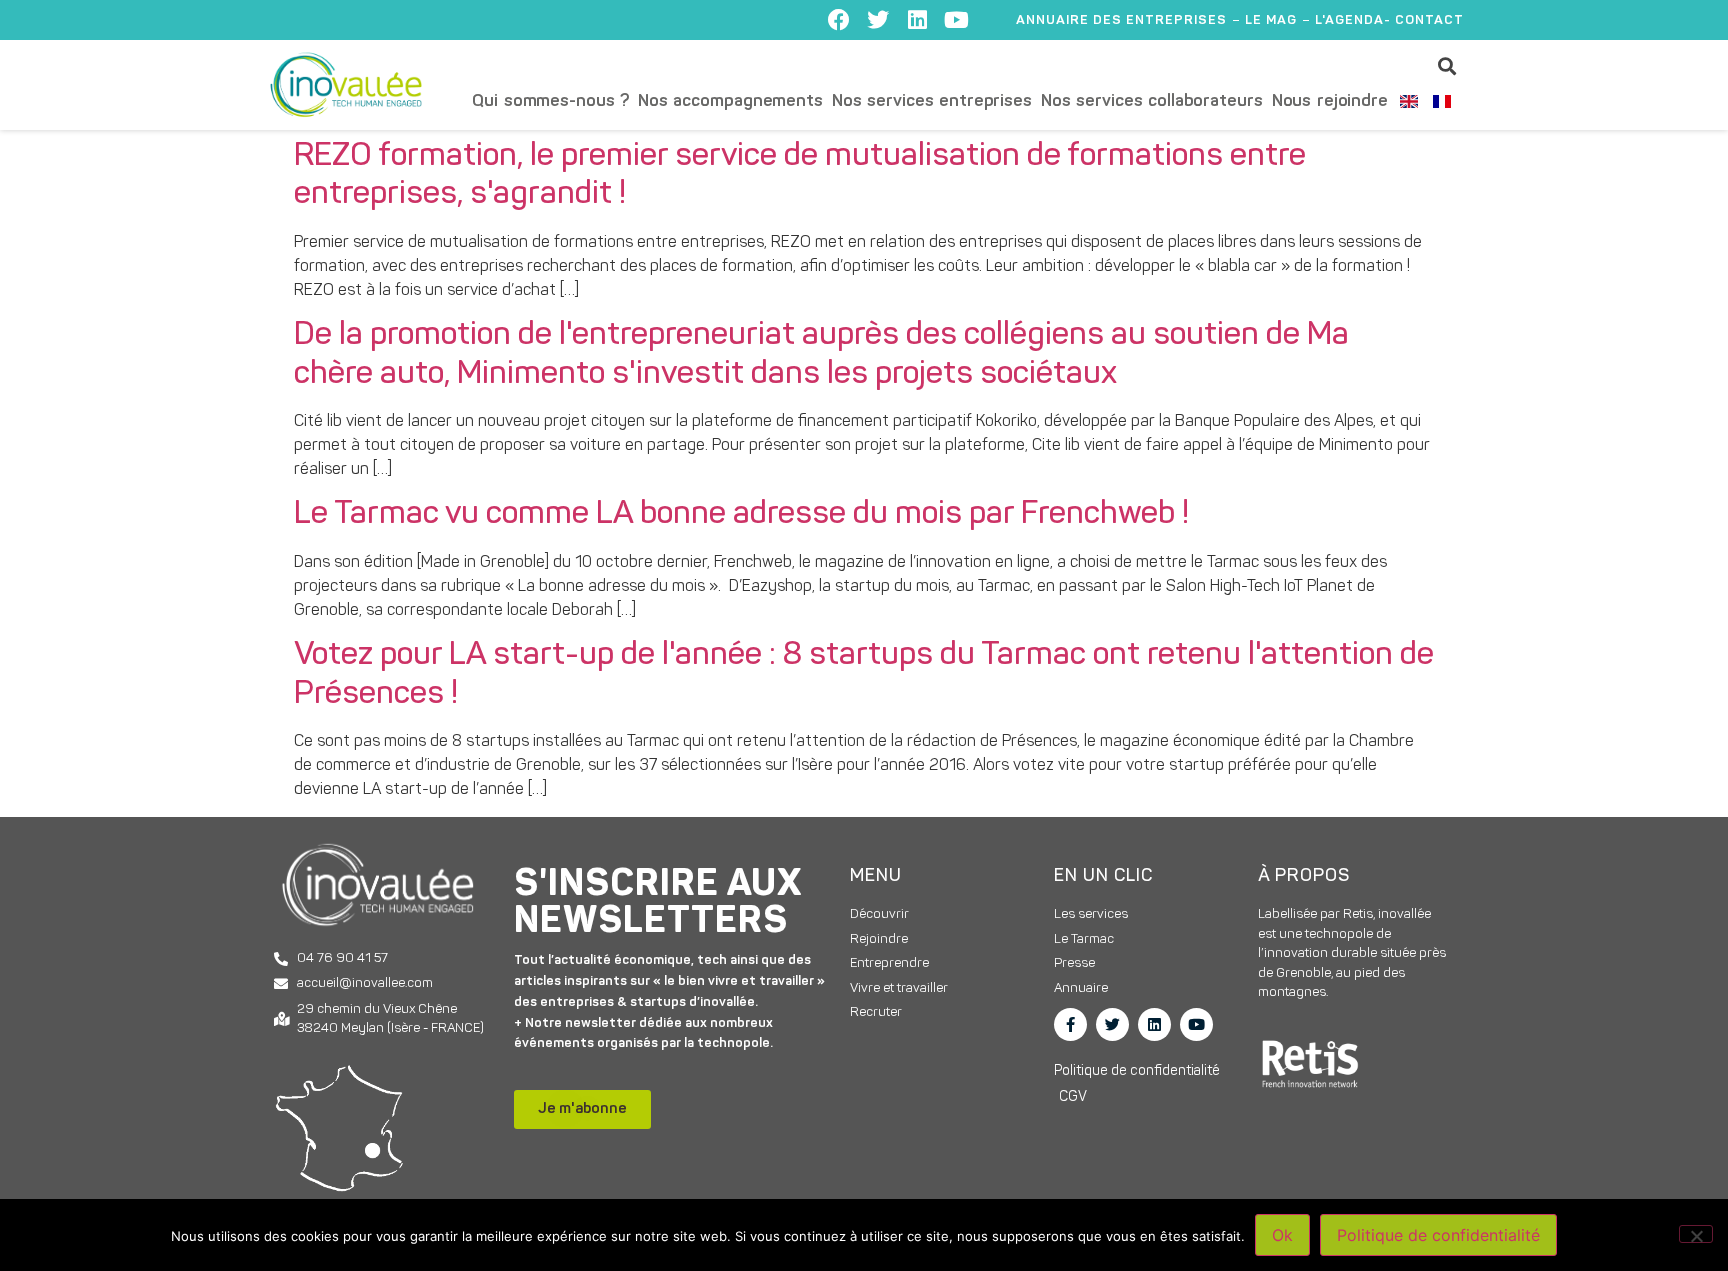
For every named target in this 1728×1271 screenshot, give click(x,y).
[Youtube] (956, 20)
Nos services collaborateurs (1152, 101)
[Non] (1696, 1234)
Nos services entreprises (932, 101)
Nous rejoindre (1330, 101)
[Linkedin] (917, 20)
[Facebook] (839, 20)
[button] (1447, 65)
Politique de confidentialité (1438, 1235)
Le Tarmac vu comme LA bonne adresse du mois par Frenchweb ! (741, 515)
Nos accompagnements (730, 101)
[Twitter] (878, 20)
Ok (1282, 1235)
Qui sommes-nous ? (550, 101)
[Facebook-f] (1070, 1024)
